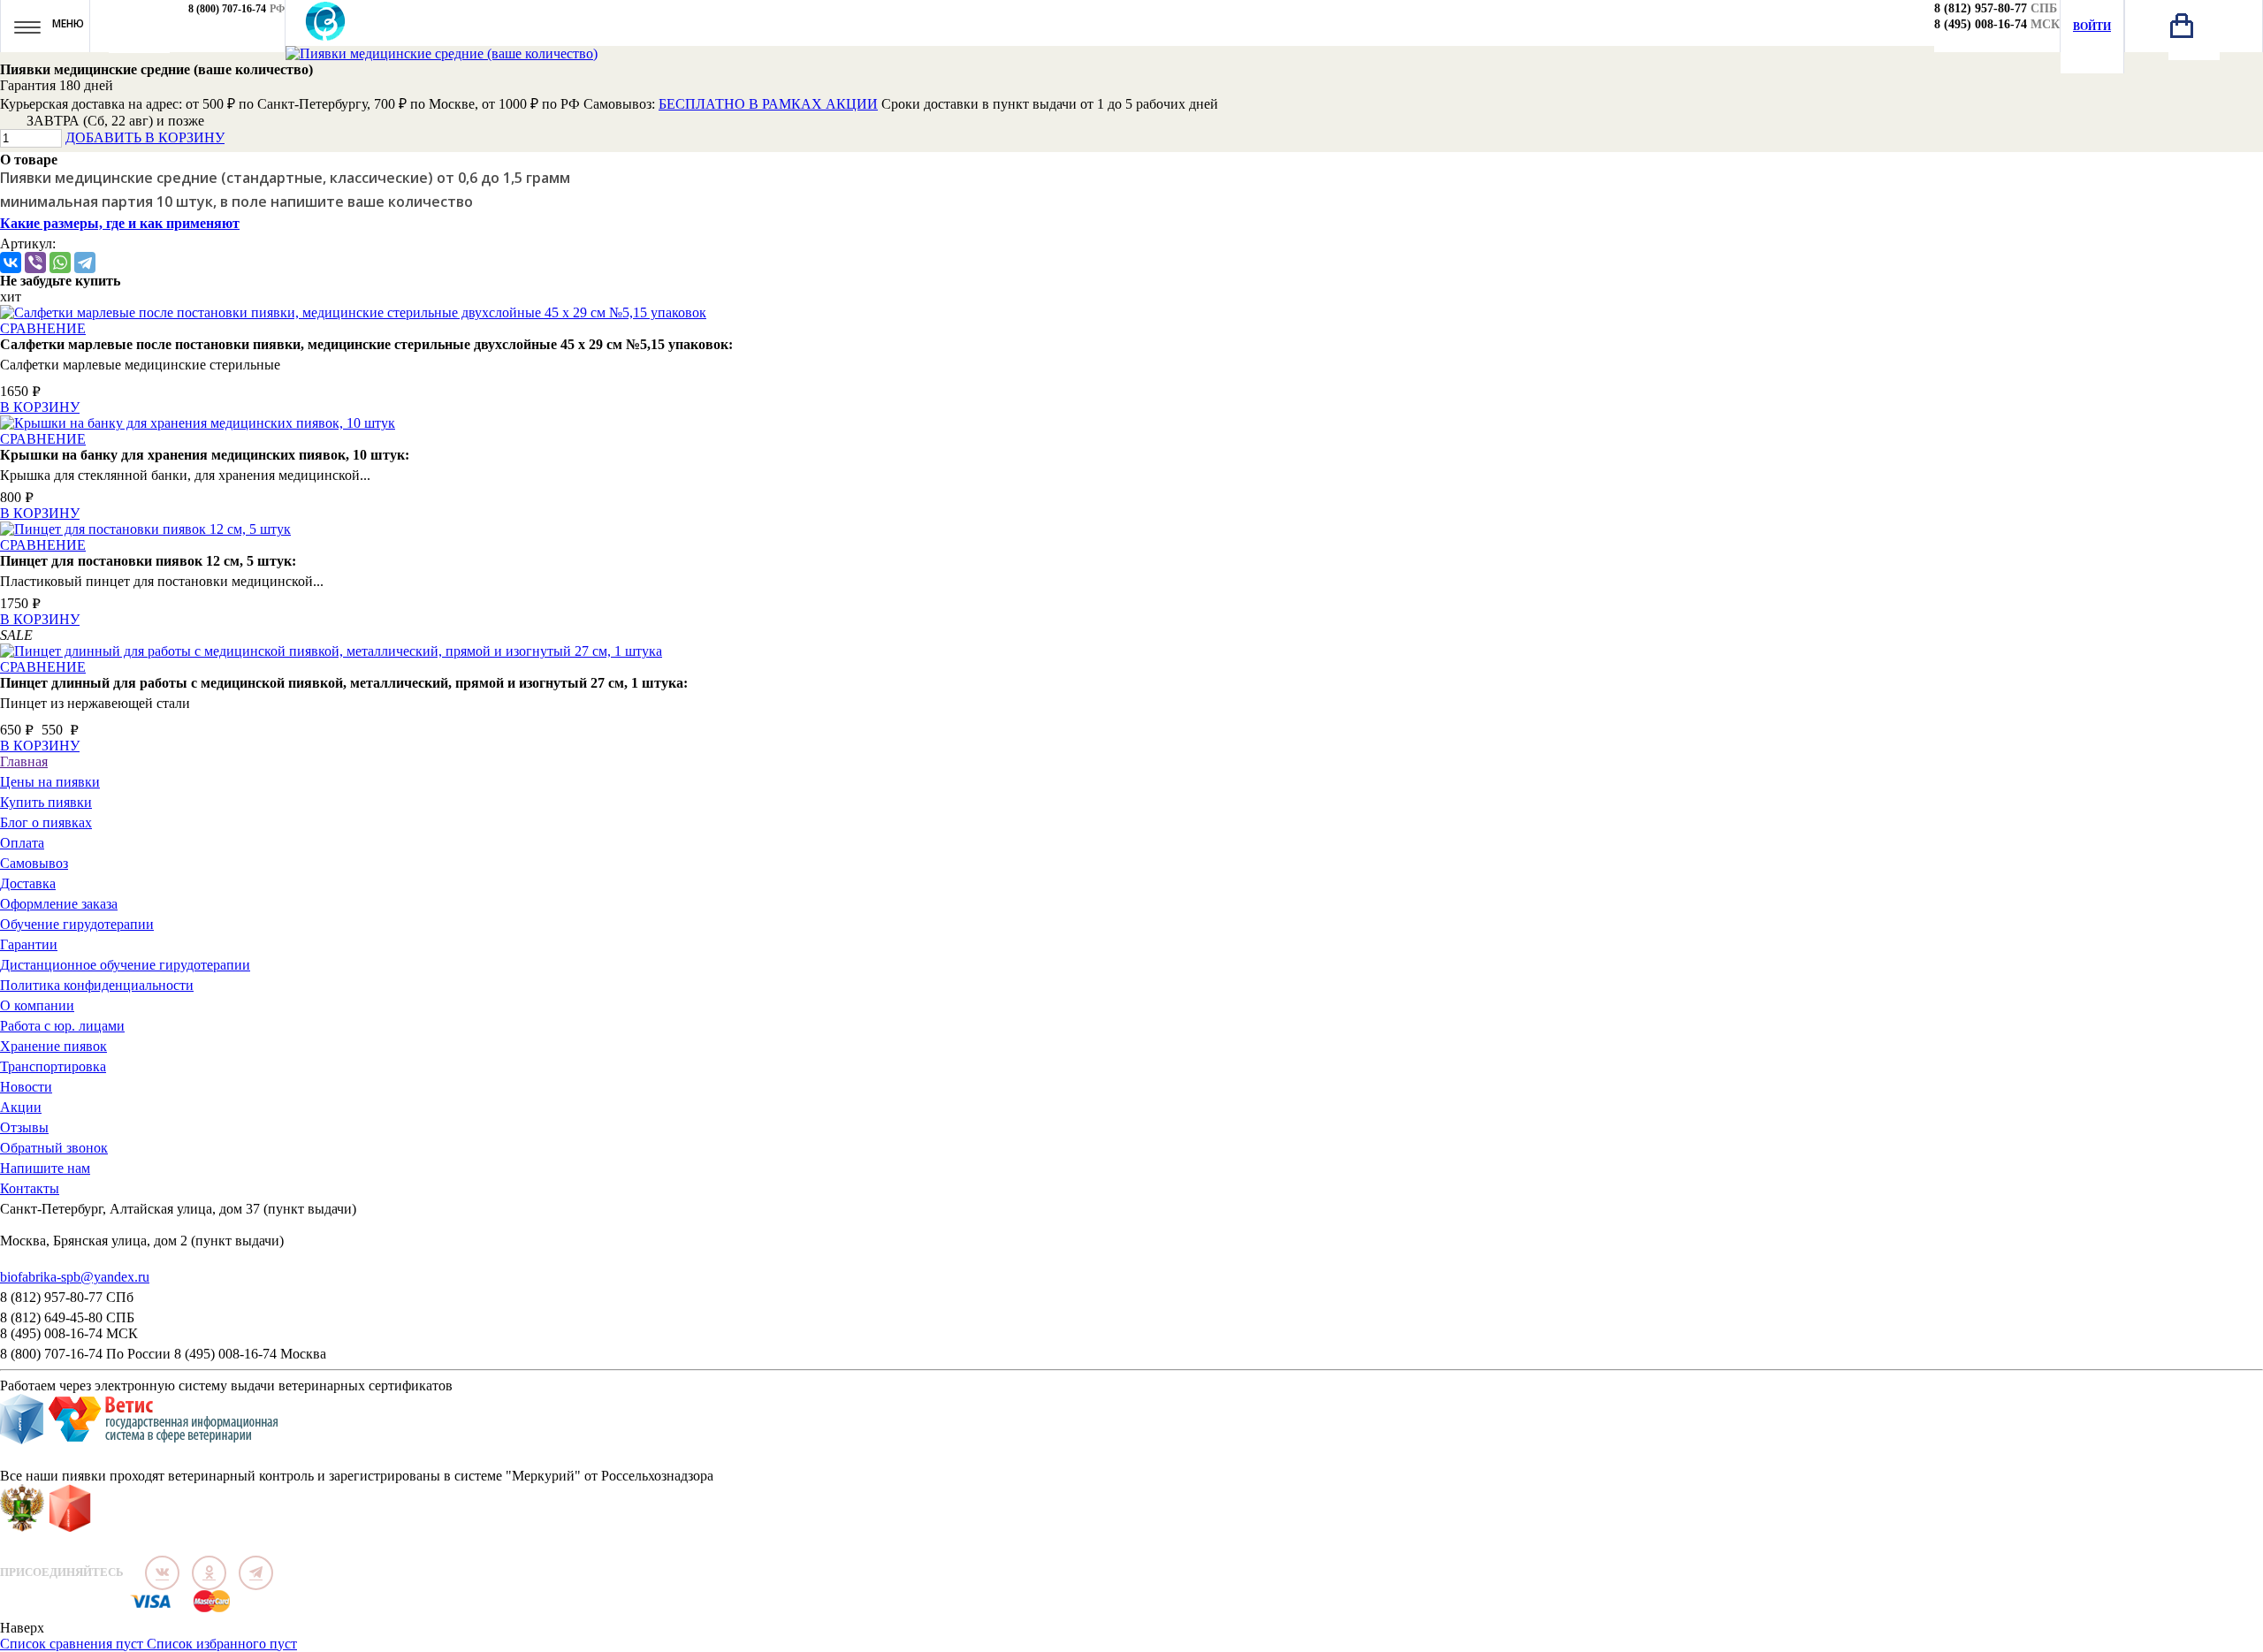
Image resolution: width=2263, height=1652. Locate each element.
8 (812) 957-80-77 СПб (67, 1297)
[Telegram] (85, 263)
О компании (37, 1005)
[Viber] (35, 263)
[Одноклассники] (209, 1573)
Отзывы (24, 1127)
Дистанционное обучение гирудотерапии (125, 965)
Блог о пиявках (46, 822)
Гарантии (29, 944)
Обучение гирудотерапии (77, 924)
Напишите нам (45, 1168)
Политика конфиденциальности (97, 985)
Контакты (30, 1188)
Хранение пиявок (53, 1046)
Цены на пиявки (50, 782)
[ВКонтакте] (11, 263)
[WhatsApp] (60, 263)
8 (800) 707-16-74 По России (85, 1354)
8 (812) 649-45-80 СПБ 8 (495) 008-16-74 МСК (69, 1325)
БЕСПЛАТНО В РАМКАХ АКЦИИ (768, 104)
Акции (21, 1107)
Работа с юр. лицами (62, 1026)
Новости (26, 1087)
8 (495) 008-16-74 (1981, 24)
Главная (24, 761)
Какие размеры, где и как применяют (120, 223)
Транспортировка (53, 1066)
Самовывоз (34, 863)
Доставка (28, 883)
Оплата (22, 843)
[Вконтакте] (162, 1573)
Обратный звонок (54, 1148)
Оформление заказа (59, 904)
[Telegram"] (256, 1573)
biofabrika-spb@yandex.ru (75, 1277)
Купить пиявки (46, 802)
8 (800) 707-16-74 (227, 9)
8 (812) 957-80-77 (1981, 8)
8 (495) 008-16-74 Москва (250, 1354)
